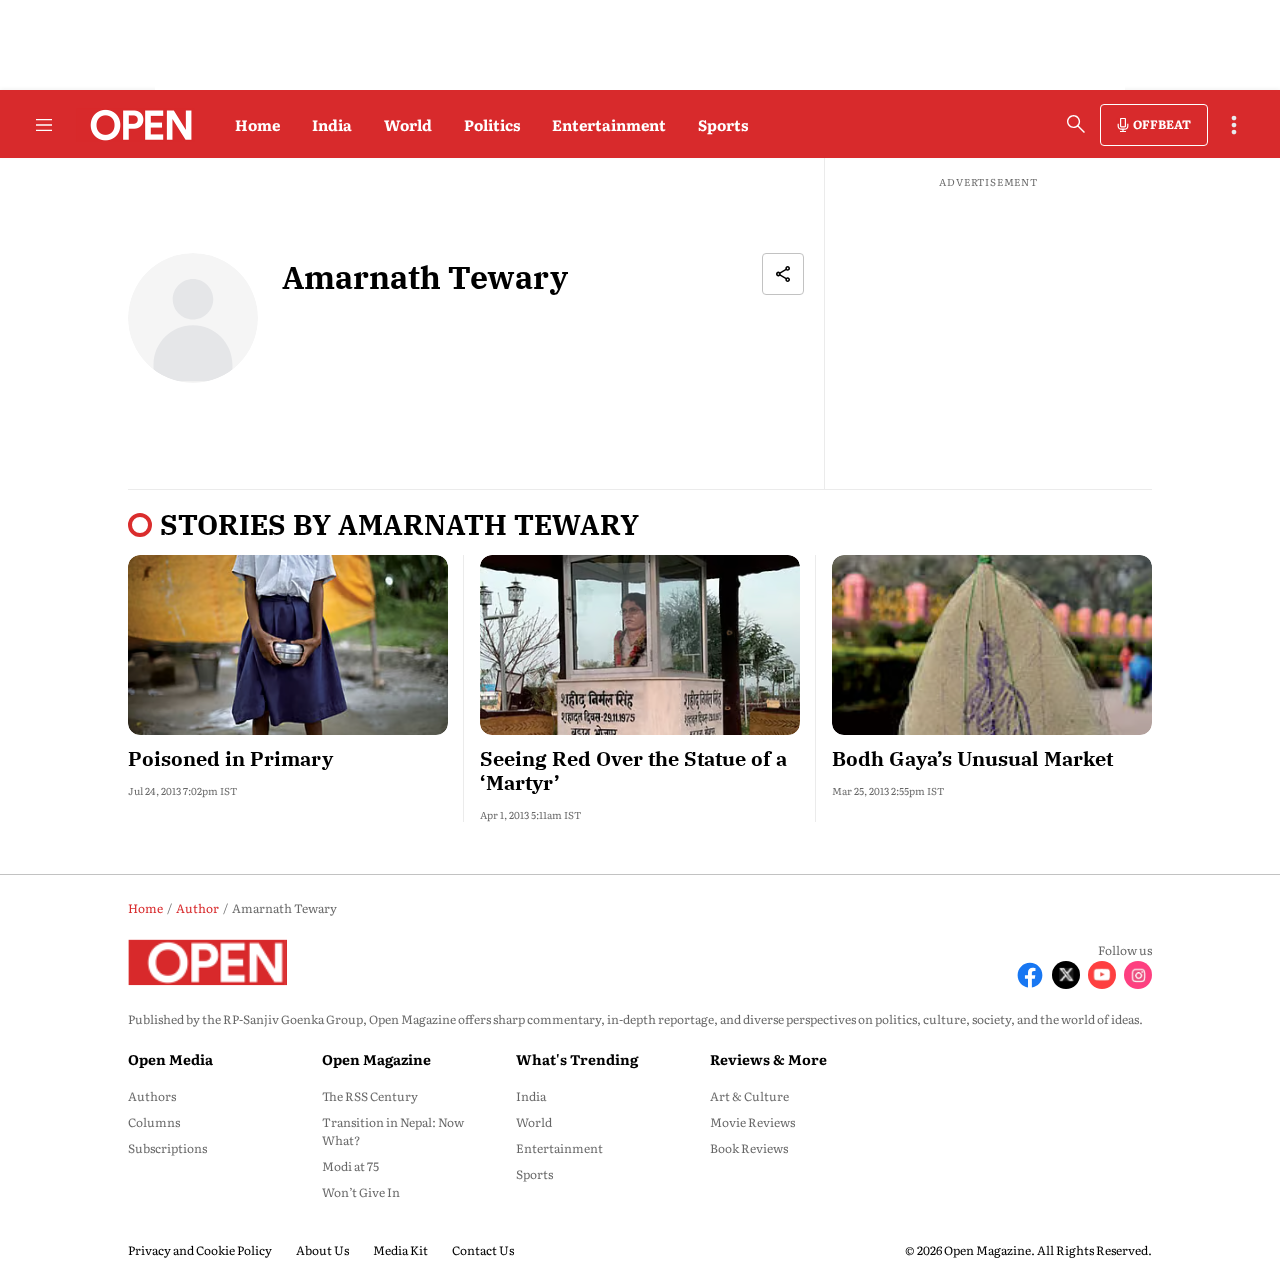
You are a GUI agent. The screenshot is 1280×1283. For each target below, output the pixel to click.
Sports (723, 124)
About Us (322, 1250)
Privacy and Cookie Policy (200, 1250)
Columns (154, 1122)
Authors (152, 1096)
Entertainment (609, 124)
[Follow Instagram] (1138, 975)
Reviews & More (768, 1059)
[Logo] (135, 125)
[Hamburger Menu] (44, 125)
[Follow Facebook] (1030, 975)
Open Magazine (376, 1059)
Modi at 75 (350, 1166)
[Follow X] (1066, 975)
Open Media (170, 1059)
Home (257, 124)
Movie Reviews (752, 1122)
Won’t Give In (361, 1192)
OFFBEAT (1162, 124)
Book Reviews (749, 1148)
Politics (492, 124)
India (332, 124)
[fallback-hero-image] (288, 645)
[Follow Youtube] (1102, 975)
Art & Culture (749, 1096)
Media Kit (400, 1250)
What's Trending (577, 1059)
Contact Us (483, 1250)
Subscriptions (167, 1148)
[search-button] (1076, 124)
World (408, 124)
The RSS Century (370, 1096)
